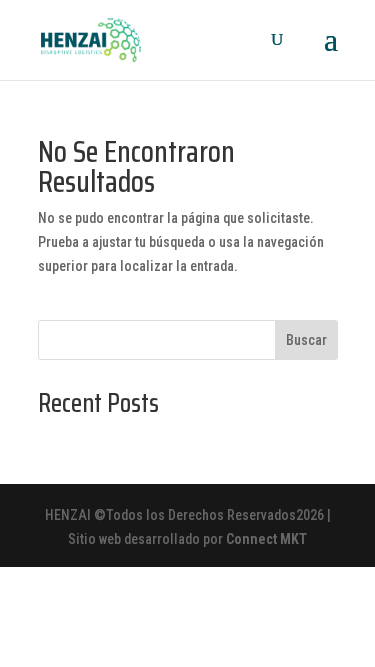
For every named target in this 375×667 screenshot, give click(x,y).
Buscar (306, 340)
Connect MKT (266, 539)
